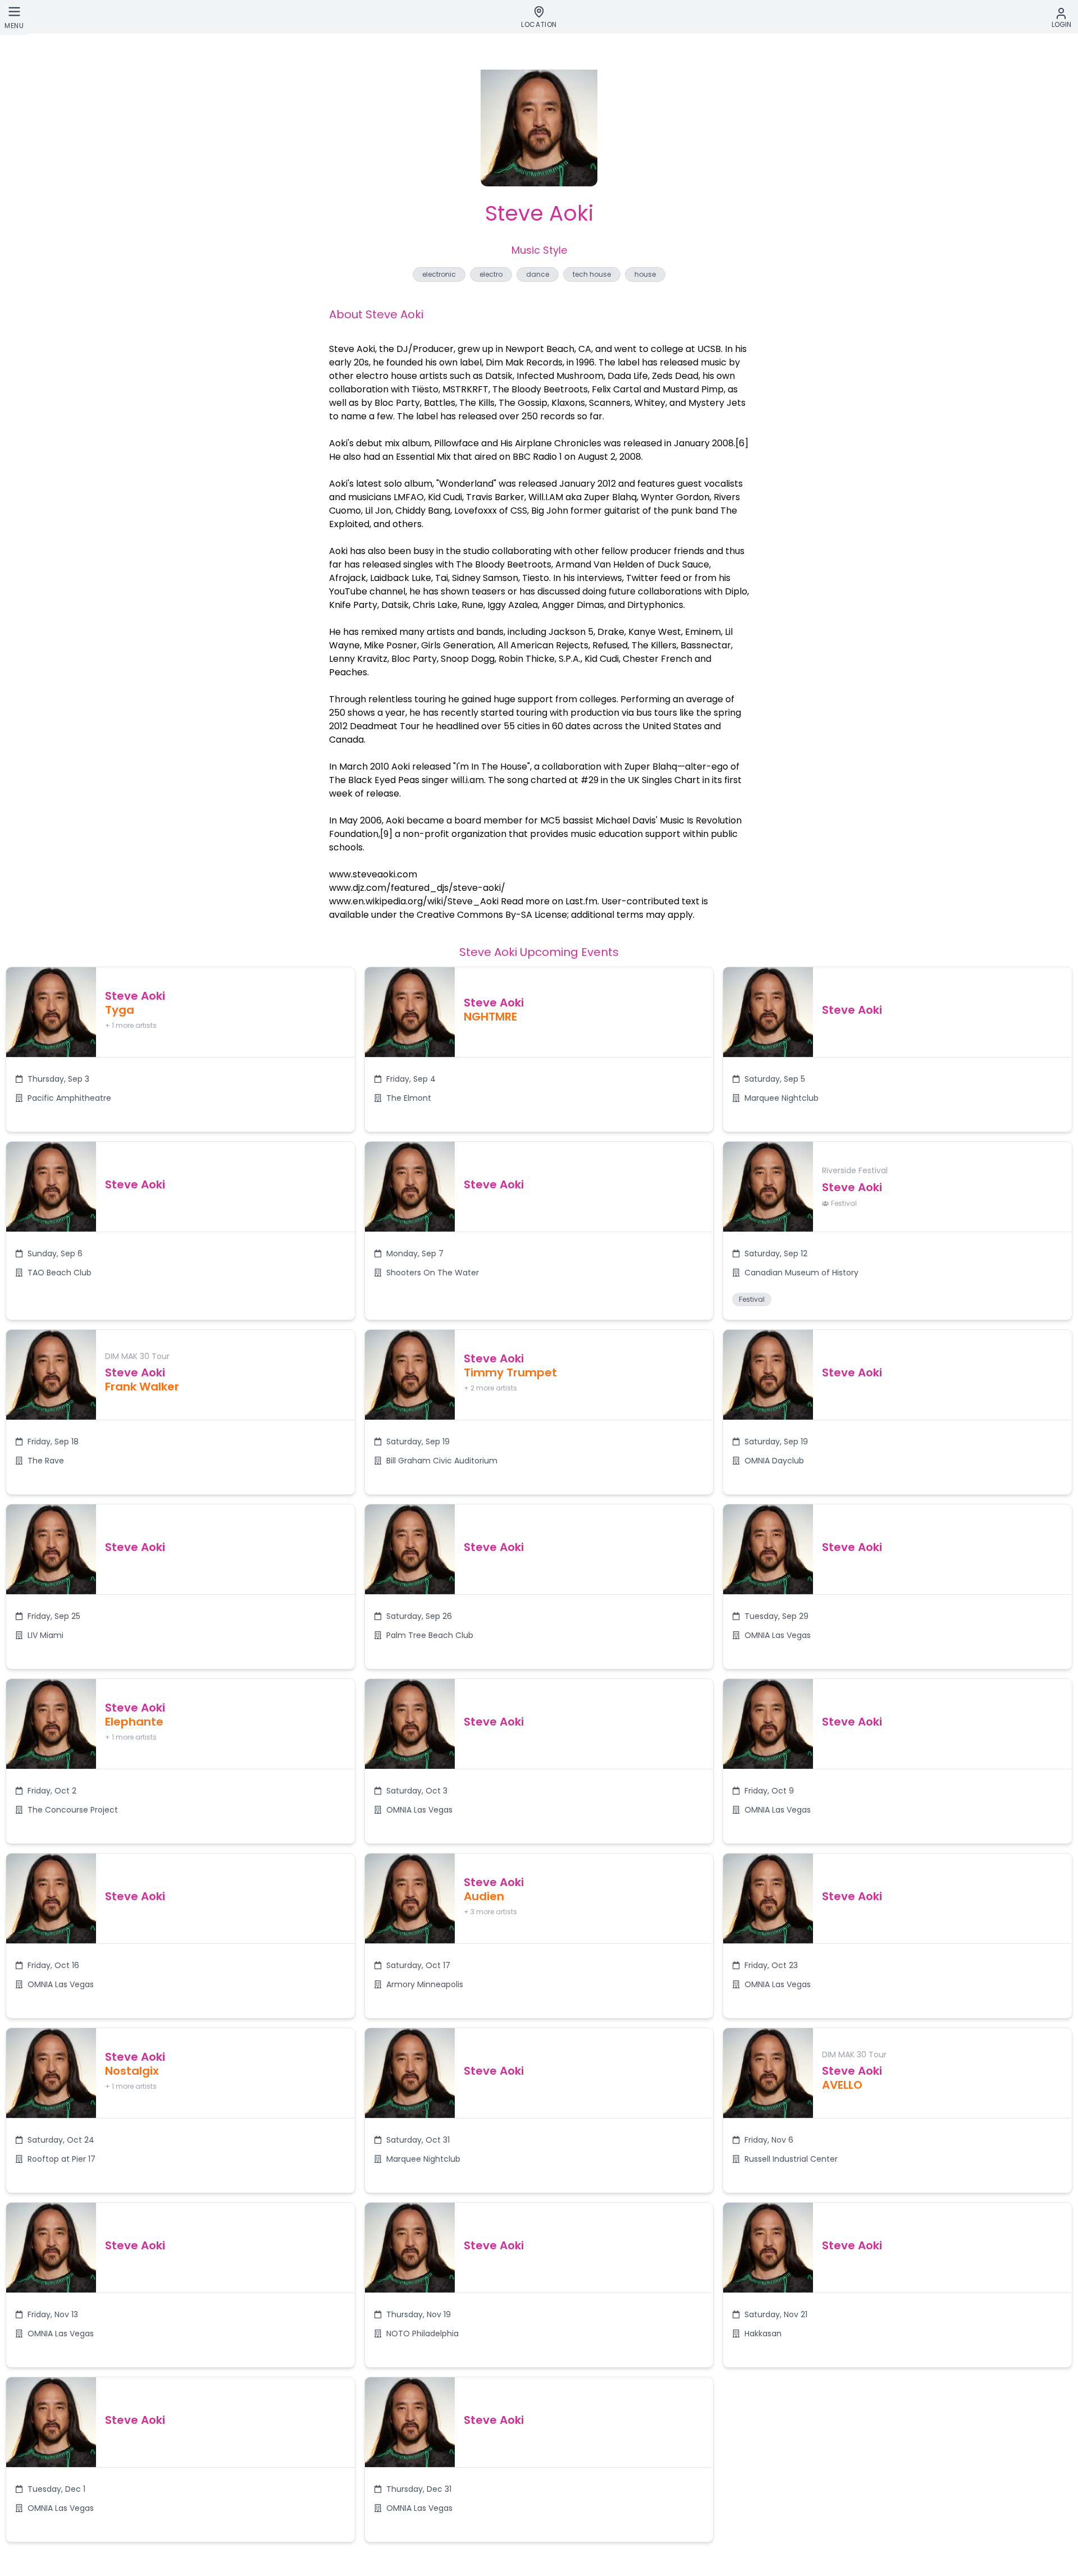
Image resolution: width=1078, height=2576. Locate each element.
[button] (181, 1049)
